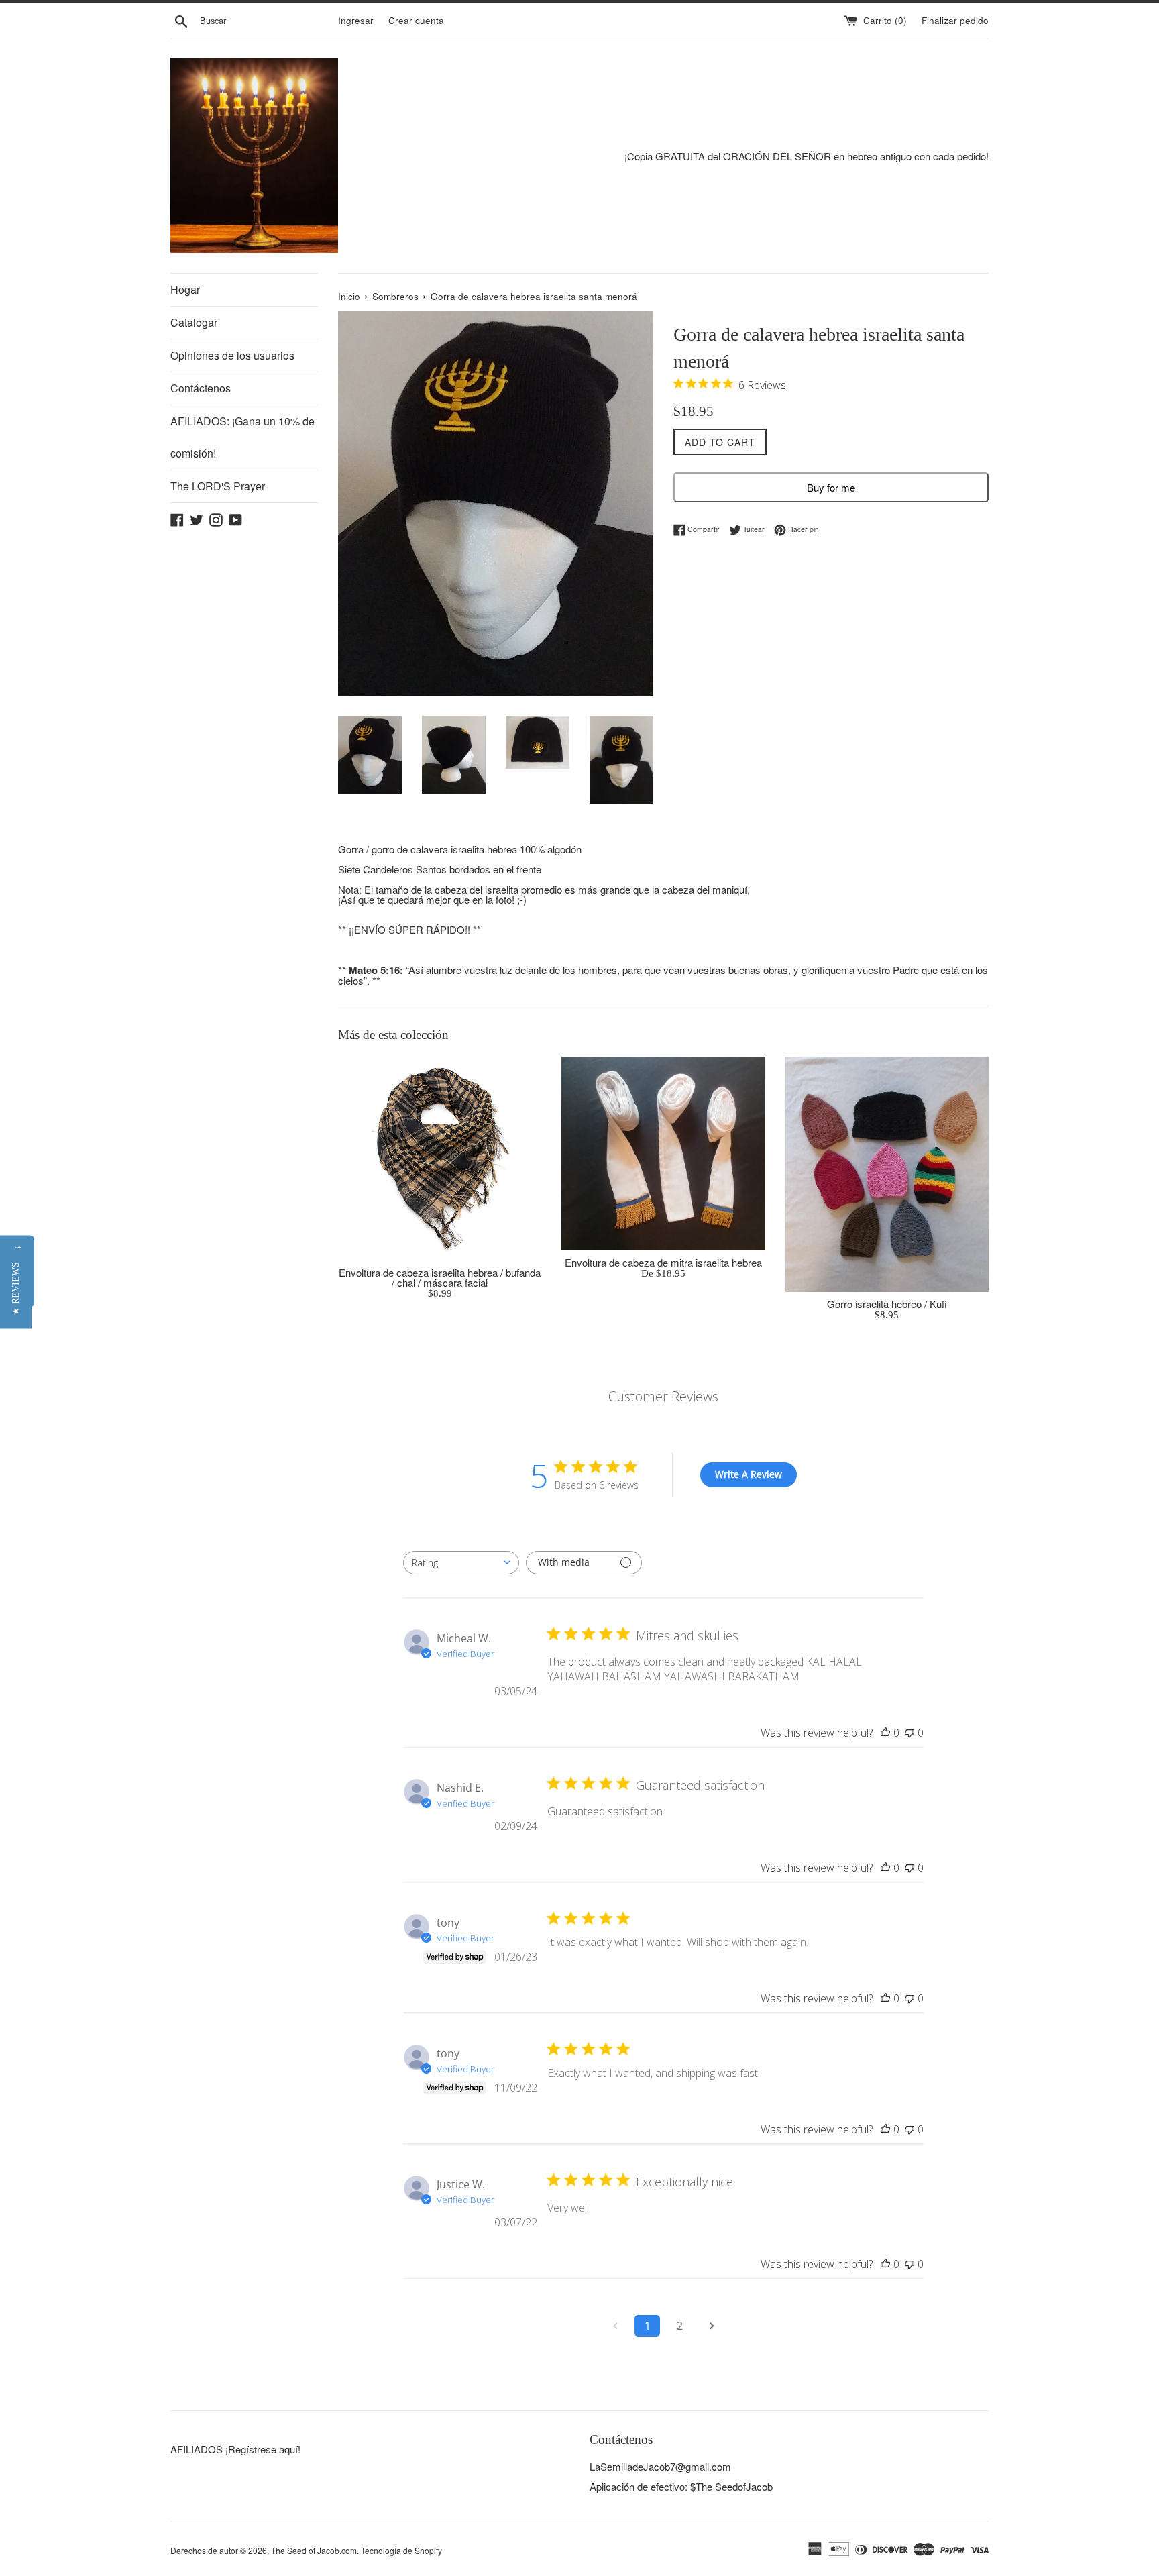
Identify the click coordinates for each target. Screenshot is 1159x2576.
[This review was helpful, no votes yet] (885, 1733)
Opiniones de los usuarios (232, 355)
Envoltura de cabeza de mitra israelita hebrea (663, 1262)
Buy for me (831, 487)
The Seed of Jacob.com (314, 2550)
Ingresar (356, 20)
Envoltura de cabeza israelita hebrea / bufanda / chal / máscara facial (440, 1277)
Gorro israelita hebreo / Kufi (887, 1304)
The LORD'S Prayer (218, 486)
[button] (16, 1288)
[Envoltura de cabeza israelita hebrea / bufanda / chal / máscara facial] (440, 1158)
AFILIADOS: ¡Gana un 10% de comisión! (242, 437)
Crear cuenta (416, 20)
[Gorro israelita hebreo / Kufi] (887, 1174)
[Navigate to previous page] (615, 2326)
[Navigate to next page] (712, 2326)
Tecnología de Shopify (401, 2550)
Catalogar (194, 322)
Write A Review (749, 1474)
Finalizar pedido (955, 20)
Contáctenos (201, 388)
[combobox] (461, 1563)
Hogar (185, 289)
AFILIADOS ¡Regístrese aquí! (235, 2449)
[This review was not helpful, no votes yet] (909, 1733)
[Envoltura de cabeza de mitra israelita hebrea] (663, 1153)
